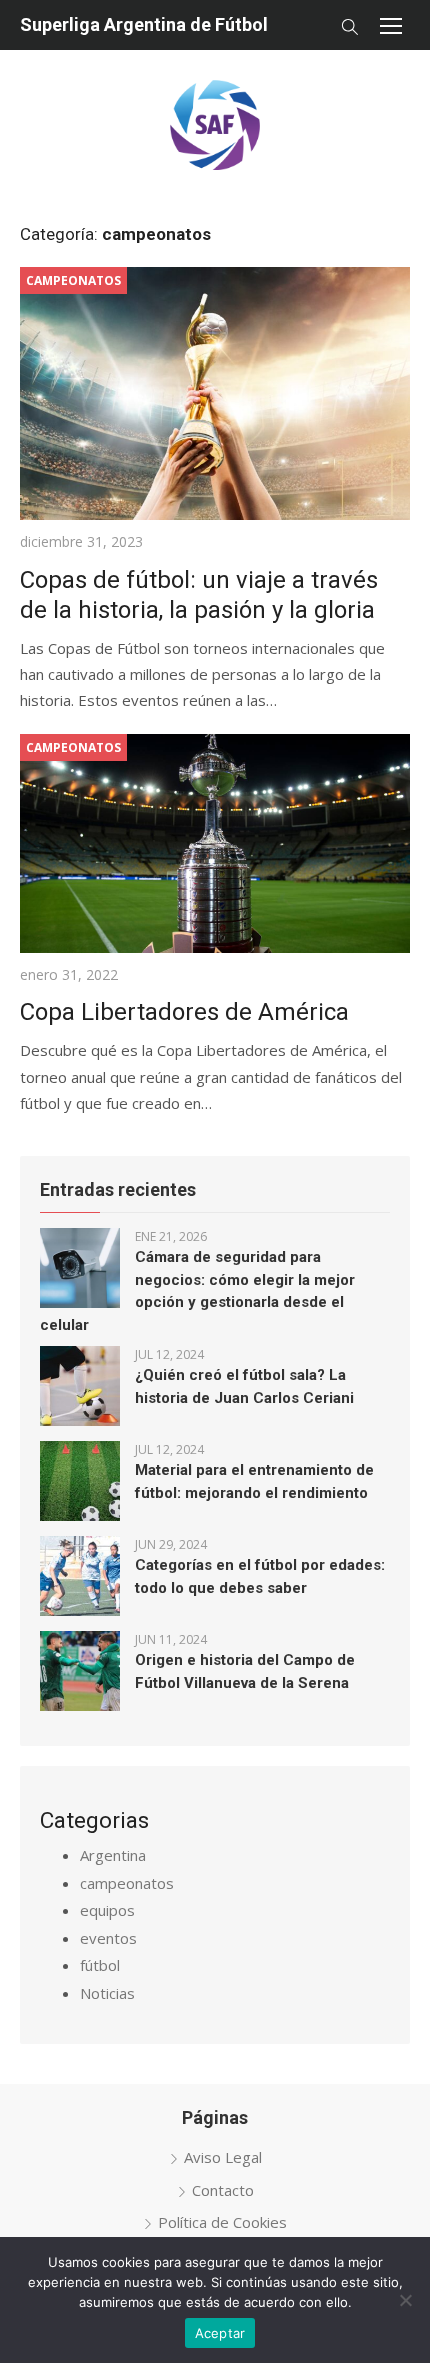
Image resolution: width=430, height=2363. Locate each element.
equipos (107, 1910)
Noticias (107, 1993)
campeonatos (127, 1883)
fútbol (100, 1965)
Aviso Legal (223, 2157)
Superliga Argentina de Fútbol (144, 24)
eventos (108, 1938)
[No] (405, 2300)
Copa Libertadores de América (184, 1012)
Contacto (223, 2190)
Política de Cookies (222, 2222)
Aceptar (220, 2333)
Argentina (113, 1855)
